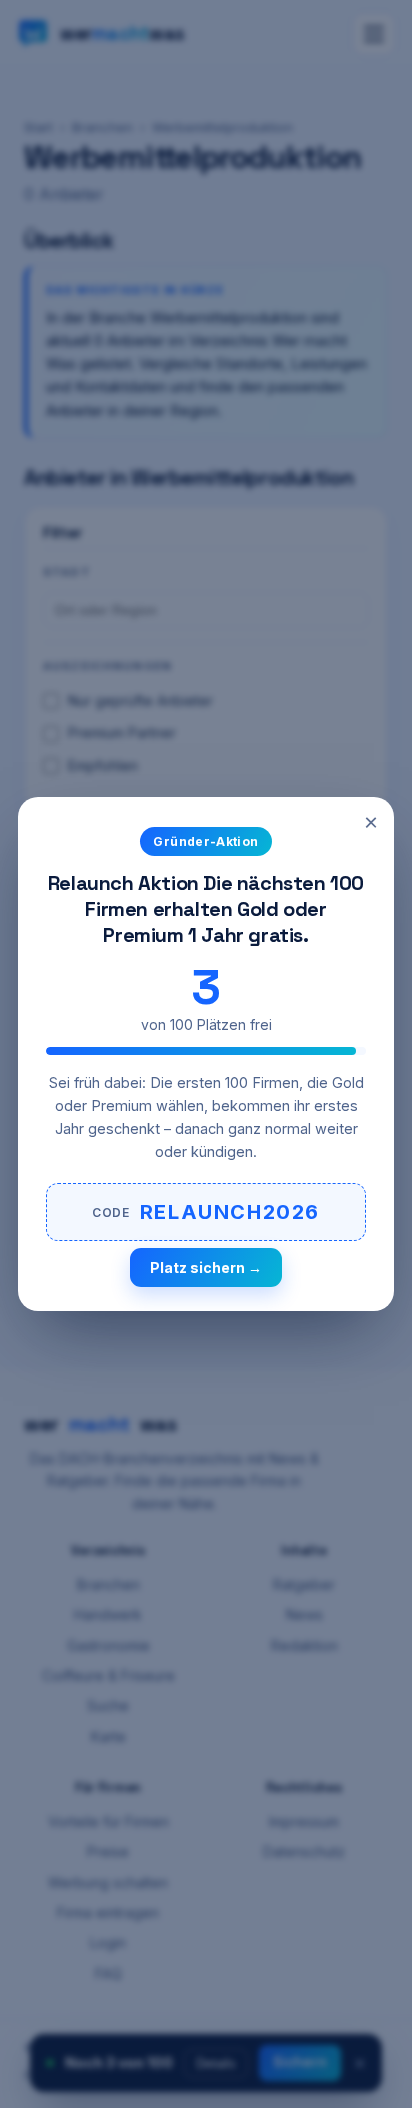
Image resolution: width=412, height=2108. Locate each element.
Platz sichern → (206, 1267)
